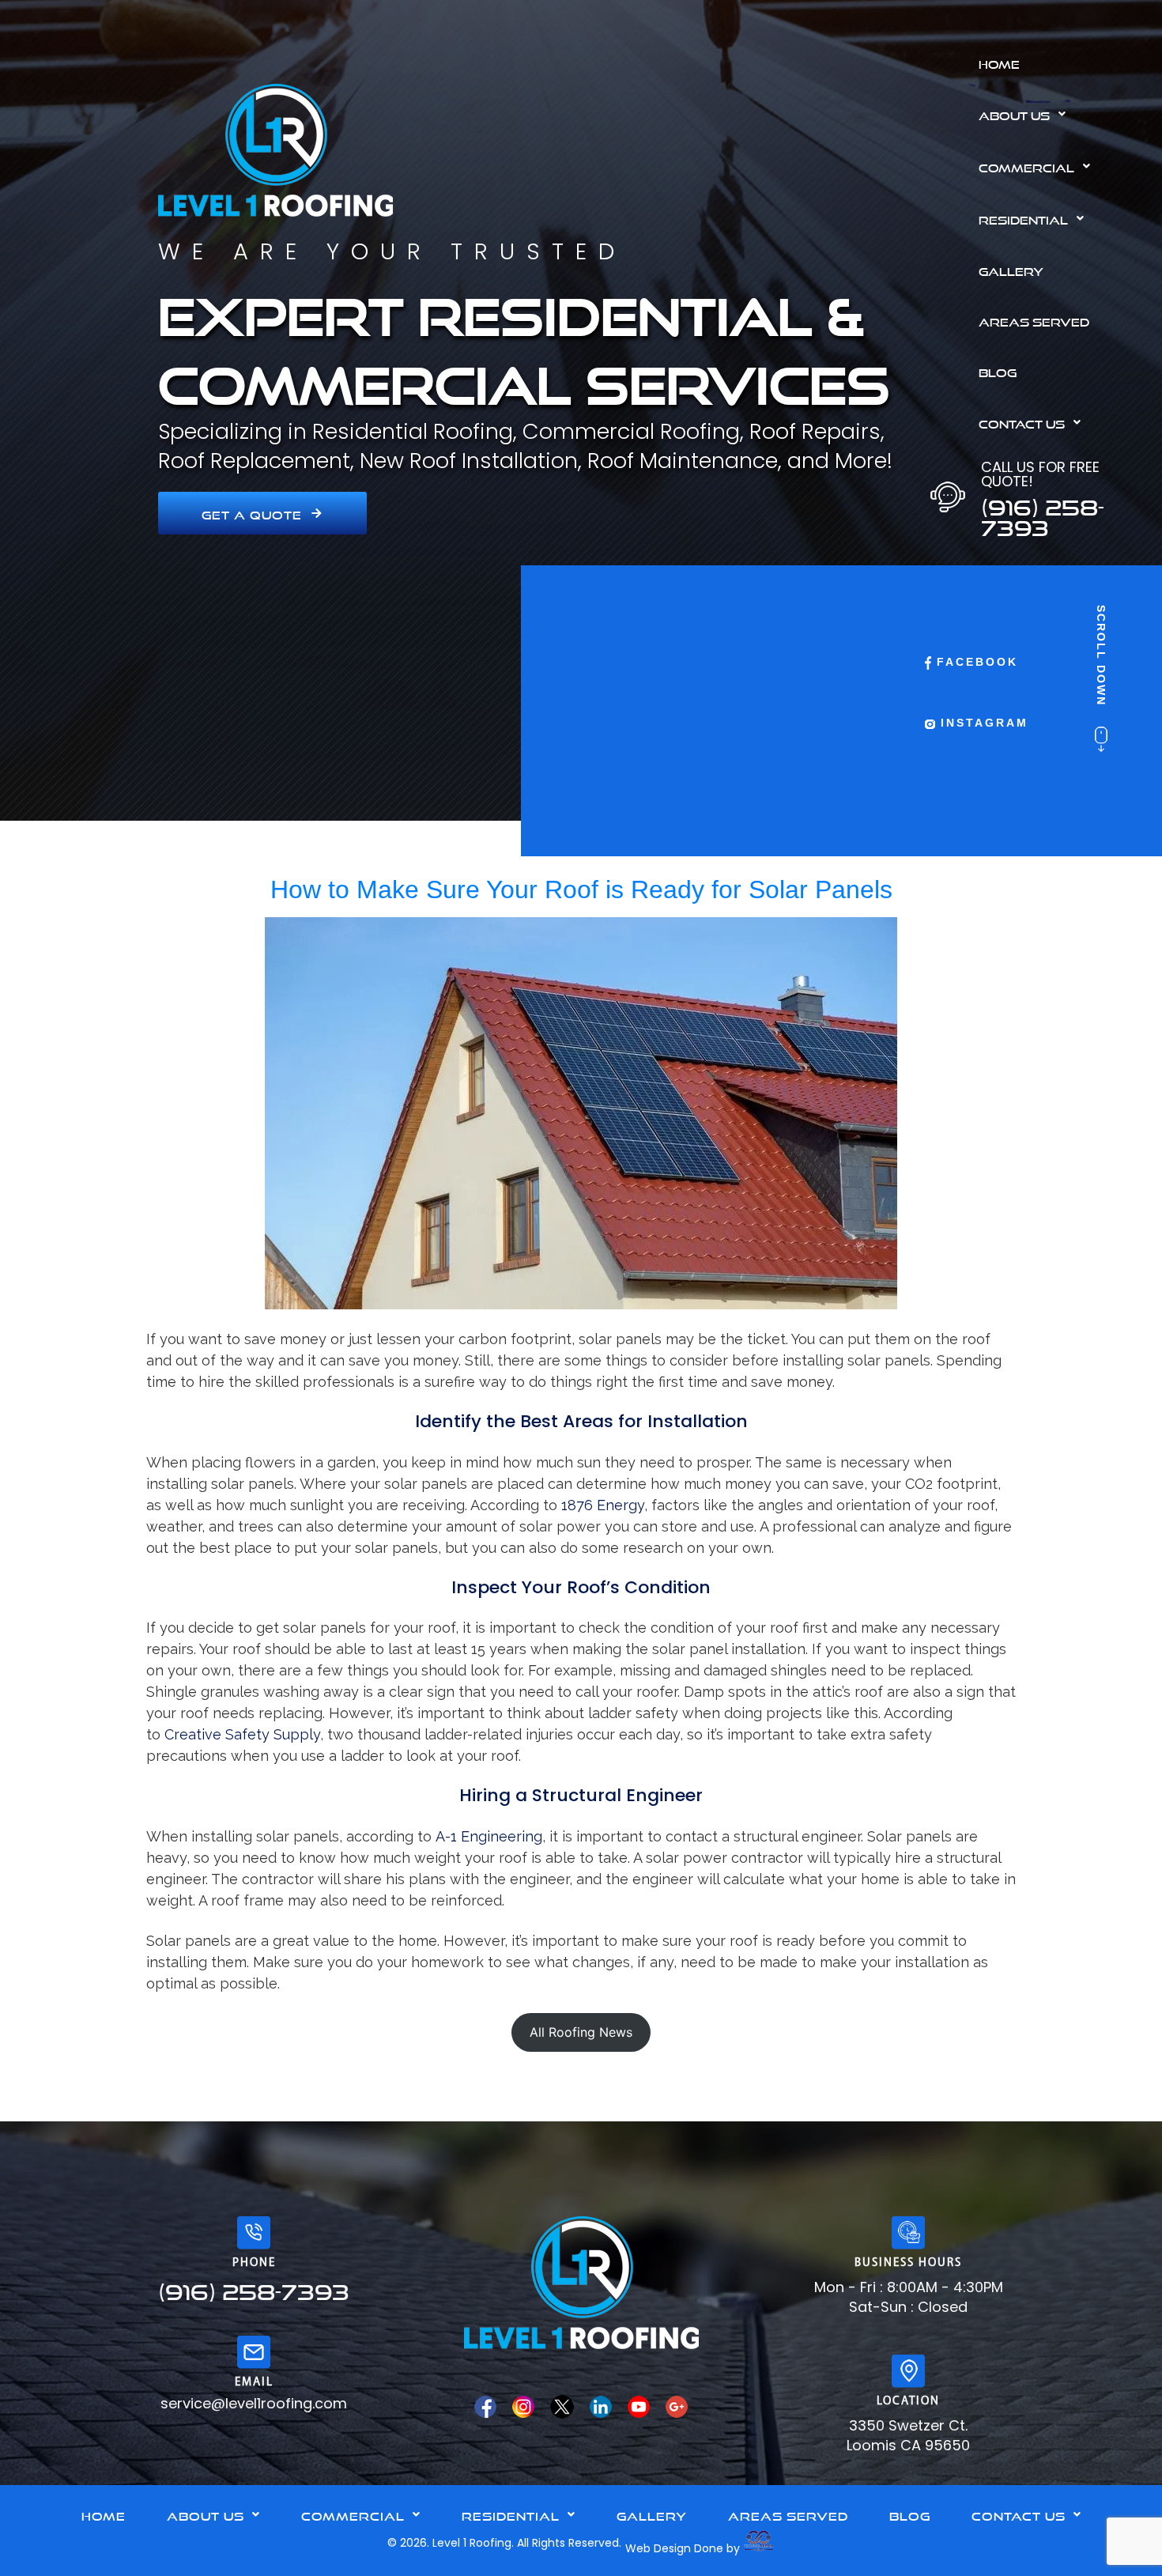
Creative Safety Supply (242, 1734)
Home (999, 62)
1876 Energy (603, 1505)
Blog (998, 371)
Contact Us (1022, 422)
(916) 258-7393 (1043, 513)
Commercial (1026, 166)
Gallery (1011, 270)
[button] (1064, 114)
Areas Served (1034, 320)
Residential (1023, 218)
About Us (1014, 114)
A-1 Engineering (489, 1836)
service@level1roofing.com (254, 2403)
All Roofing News (581, 2032)
